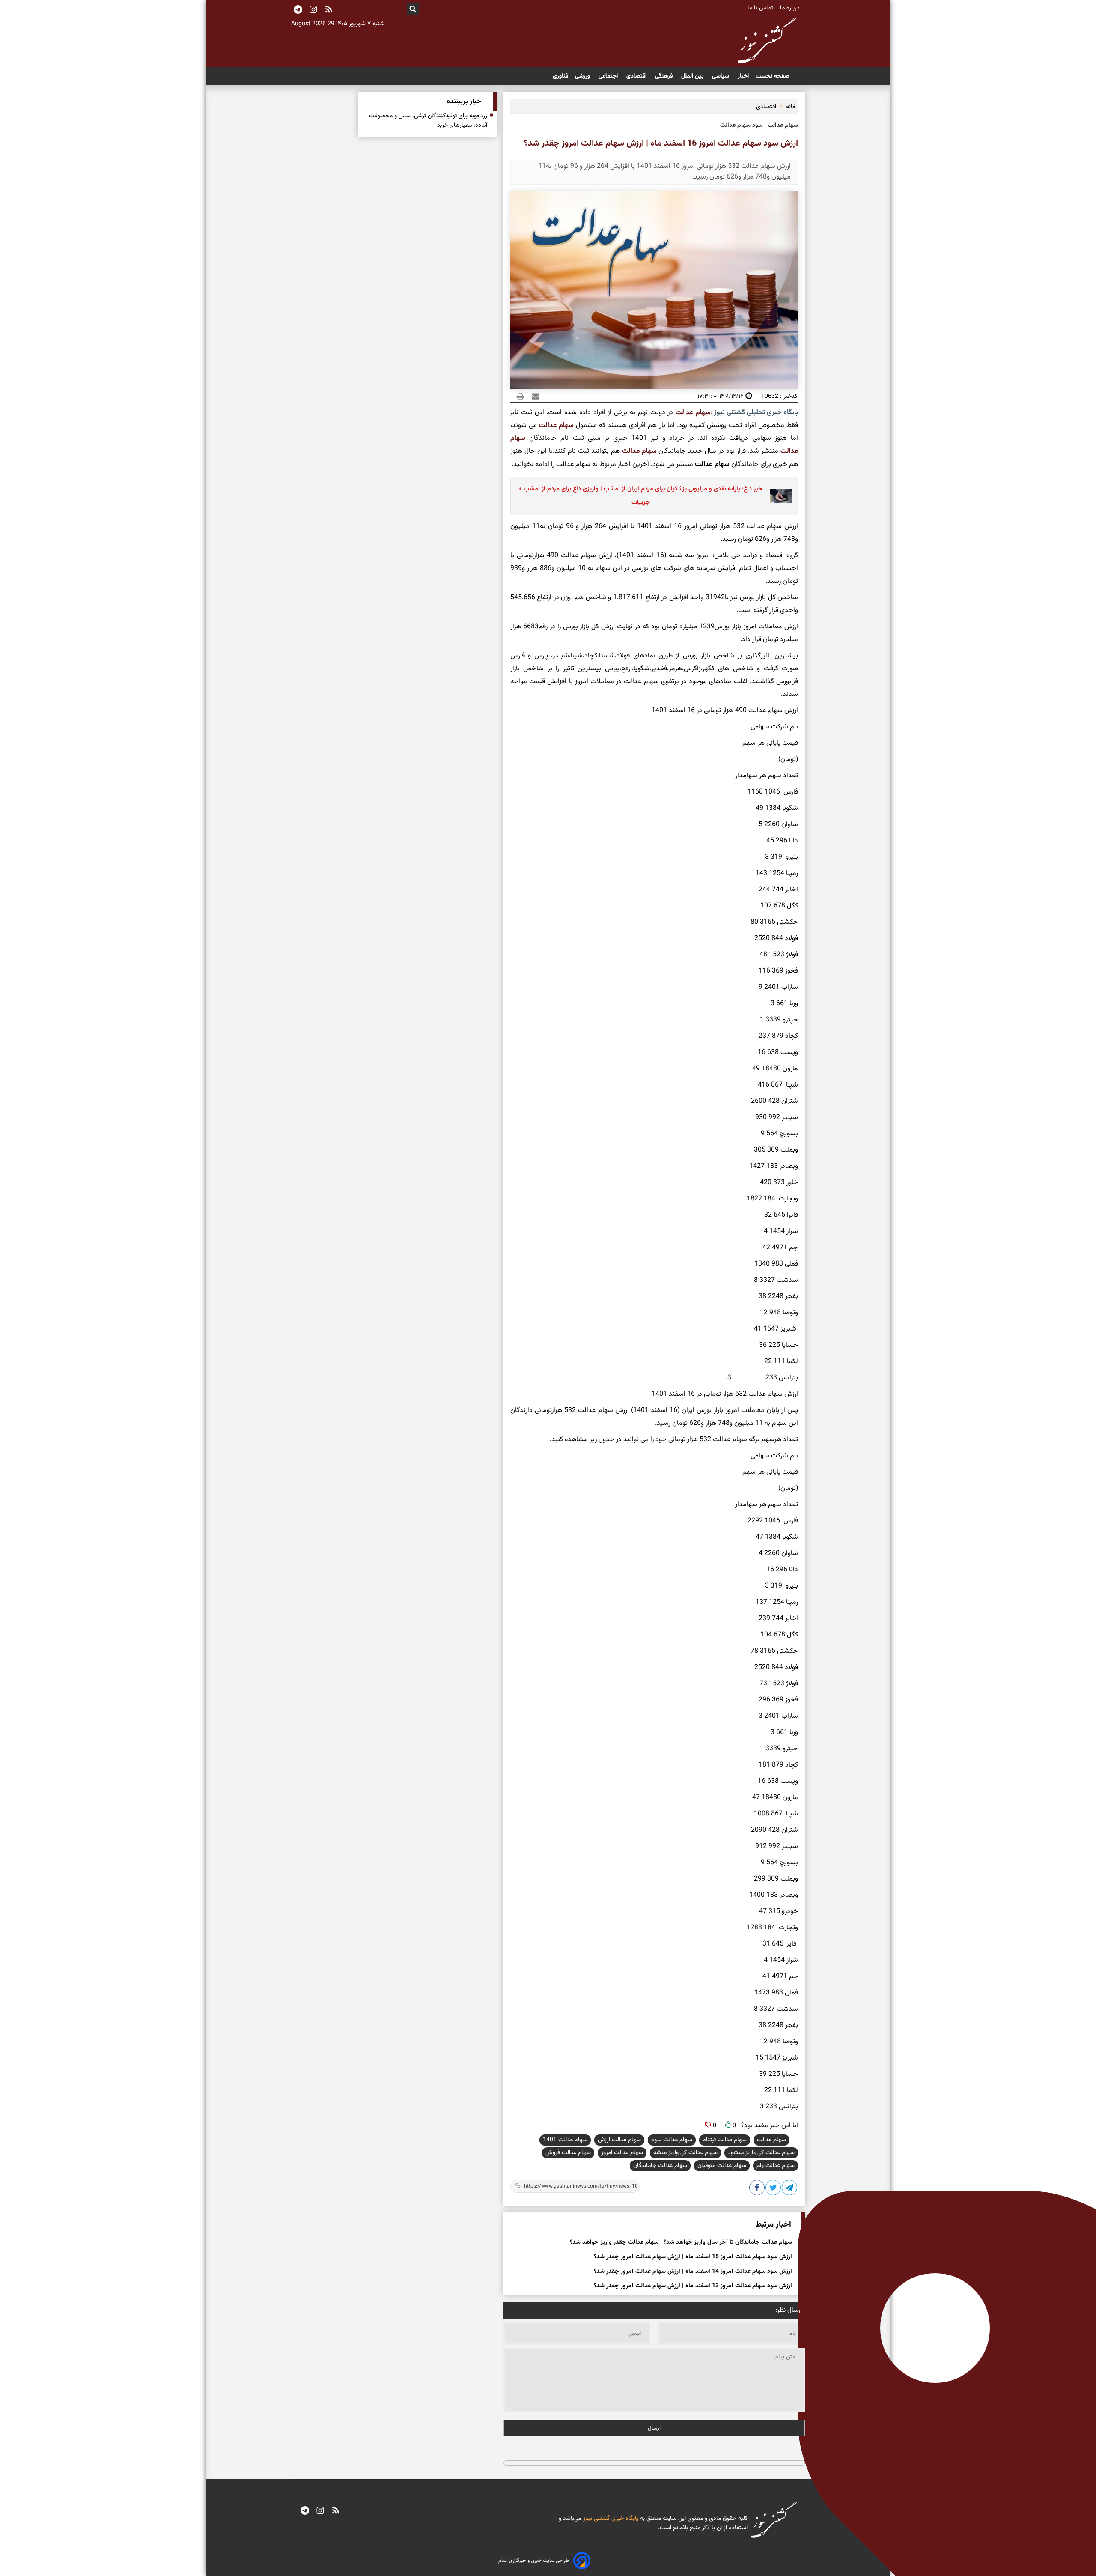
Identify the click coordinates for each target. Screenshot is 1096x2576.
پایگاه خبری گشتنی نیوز (610, 2519)
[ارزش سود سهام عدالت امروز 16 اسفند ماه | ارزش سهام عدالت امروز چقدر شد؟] (790, 2189)
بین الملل (693, 76)
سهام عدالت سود (672, 2140)
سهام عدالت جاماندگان (660, 2166)
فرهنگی (665, 76)
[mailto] (533, 396)
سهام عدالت (693, 413)
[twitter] (774, 2189)
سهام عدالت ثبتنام (725, 2140)
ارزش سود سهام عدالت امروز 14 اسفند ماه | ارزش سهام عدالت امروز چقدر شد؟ (693, 2272)
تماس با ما (761, 8)
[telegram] (305, 2511)
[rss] (329, 10)
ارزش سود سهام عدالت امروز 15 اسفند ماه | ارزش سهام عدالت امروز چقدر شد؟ (693, 2257)
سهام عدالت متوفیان (722, 2166)
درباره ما (791, 8)
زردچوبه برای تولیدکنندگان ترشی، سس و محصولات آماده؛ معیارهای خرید (428, 121)
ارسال (654, 2428)
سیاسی (721, 76)
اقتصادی (637, 76)
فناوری (560, 76)
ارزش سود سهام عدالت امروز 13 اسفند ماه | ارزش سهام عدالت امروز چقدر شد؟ (693, 2286)
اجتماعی (609, 76)
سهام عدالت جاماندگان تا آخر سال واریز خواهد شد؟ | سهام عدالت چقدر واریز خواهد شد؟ (681, 2242)
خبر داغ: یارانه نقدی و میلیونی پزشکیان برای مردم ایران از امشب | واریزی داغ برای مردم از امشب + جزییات (640, 496)
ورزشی (583, 76)
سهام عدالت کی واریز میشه (685, 2153)
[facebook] (757, 2189)
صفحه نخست (773, 76)
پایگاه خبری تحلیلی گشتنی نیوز (755, 413)
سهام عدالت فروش (568, 2153)
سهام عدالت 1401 (565, 2140)
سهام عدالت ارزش (619, 2140)
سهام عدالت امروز (622, 2153)
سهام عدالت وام (776, 2166)
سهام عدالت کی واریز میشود (761, 2153)
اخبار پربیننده (465, 102)
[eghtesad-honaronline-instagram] (320, 2511)
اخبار (743, 76)
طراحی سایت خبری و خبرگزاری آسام (534, 2561)
